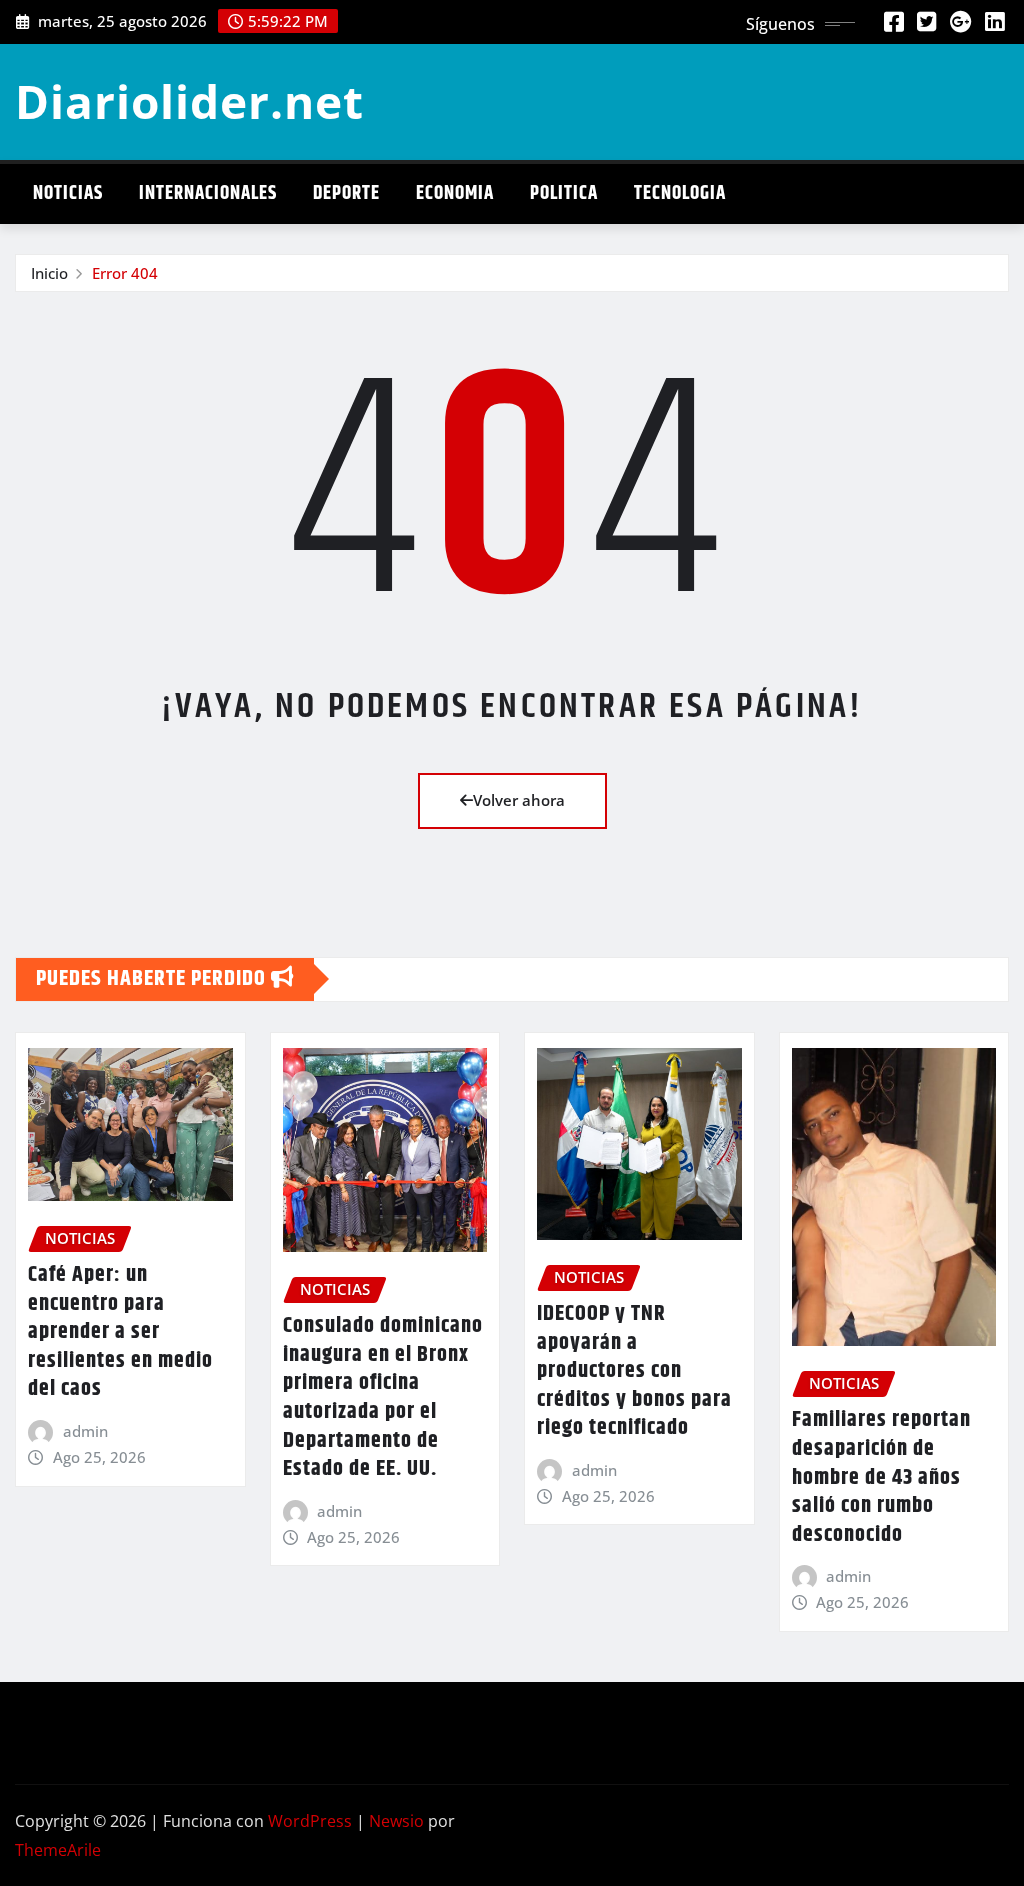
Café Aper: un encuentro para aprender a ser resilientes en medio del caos (120, 1332)
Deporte (346, 193)
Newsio (396, 1821)
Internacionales (208, 193)
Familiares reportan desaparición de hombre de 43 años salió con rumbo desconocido (881, 1477)
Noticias (68, 193)
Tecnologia (680, 193)
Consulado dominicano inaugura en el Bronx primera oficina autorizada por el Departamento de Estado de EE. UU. (383, 1397)
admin (85, 1431)
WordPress (310, 1821)
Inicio (49, 273)
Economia (455, 193)
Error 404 (125, 273)
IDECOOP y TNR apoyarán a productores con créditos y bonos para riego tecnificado (634, 1371)
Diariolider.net (189, 101)
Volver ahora (519, 800)
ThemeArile (58, 1850)
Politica (564, 193)
